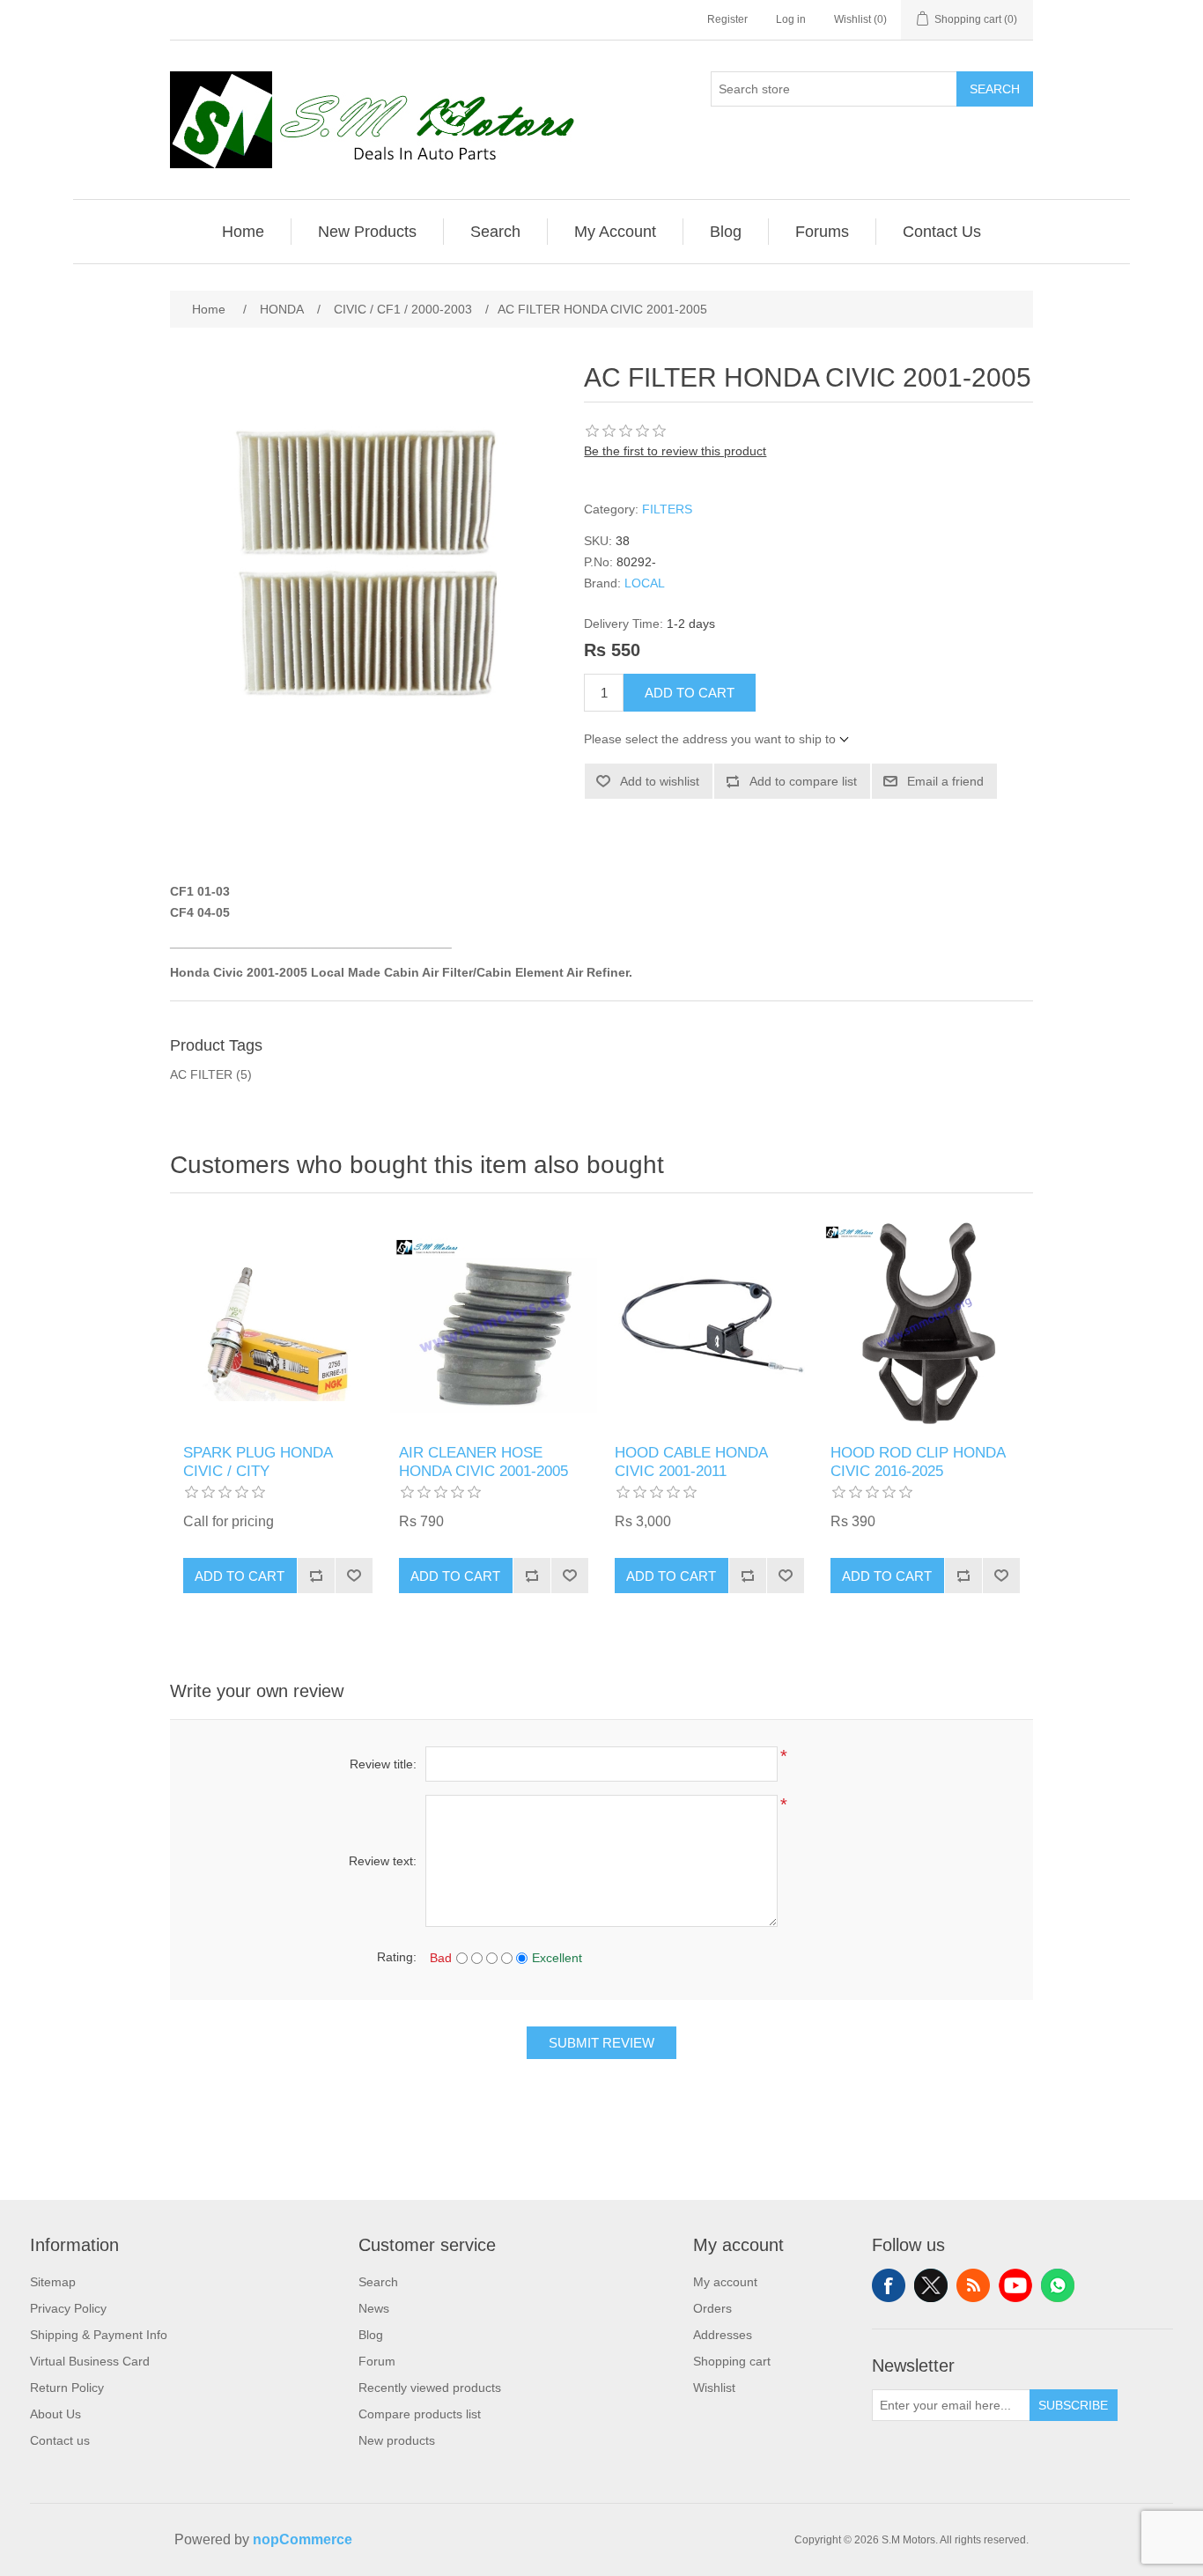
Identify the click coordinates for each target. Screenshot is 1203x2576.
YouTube (1015, 2285)
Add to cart (690, 693)
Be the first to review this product (675, 451)
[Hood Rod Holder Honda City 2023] (925, 1323)
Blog (371, 2335)
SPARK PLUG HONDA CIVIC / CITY (258, 1461)
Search (995, 89)
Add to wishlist (660, 781)
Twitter (931, 2285)
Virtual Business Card (90, 2361)
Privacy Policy (68, 2308)
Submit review (601, 2043)
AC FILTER (201, 1074)
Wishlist (714, 2388)
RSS (973, 2285)
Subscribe (1073, 2405)
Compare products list (420, 2414)
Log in (791, 19)
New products (397, 2440)
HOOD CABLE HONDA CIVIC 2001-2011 (691, 1461)
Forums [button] (822, 232)
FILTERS (667, 509)
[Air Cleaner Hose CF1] (494, 1323)
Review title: (383, 1764)
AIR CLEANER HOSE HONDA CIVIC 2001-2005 (483, 1461)
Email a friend (945, 781)
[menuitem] (244, 232)
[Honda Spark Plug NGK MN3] (278, 1323)
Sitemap (53, 2282)
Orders (712, 2308)
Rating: (397, 1957)
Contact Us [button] (942, 232)
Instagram (1058, 2285)
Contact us (60, 2440)
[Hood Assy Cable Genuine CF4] (709, 1323)
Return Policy (67, 2388)
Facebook (889, 2285)
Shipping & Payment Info (99, 2335)
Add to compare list (803, 781)
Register (727, 19)
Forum (377, 2361)
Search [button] (495, 232)
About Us (55, 2414)
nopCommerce (303, 2539)
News (374, 2308)
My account (725, 2282)
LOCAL (645, 583)
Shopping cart (732, 2361)
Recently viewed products (430, 2388)
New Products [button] (367, 232)
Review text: (383, 1861)
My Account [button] (615, 232)
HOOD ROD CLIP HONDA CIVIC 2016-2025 (918, 1461)
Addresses (723, 2335)
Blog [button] (726, 232)
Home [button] (243, 232)
